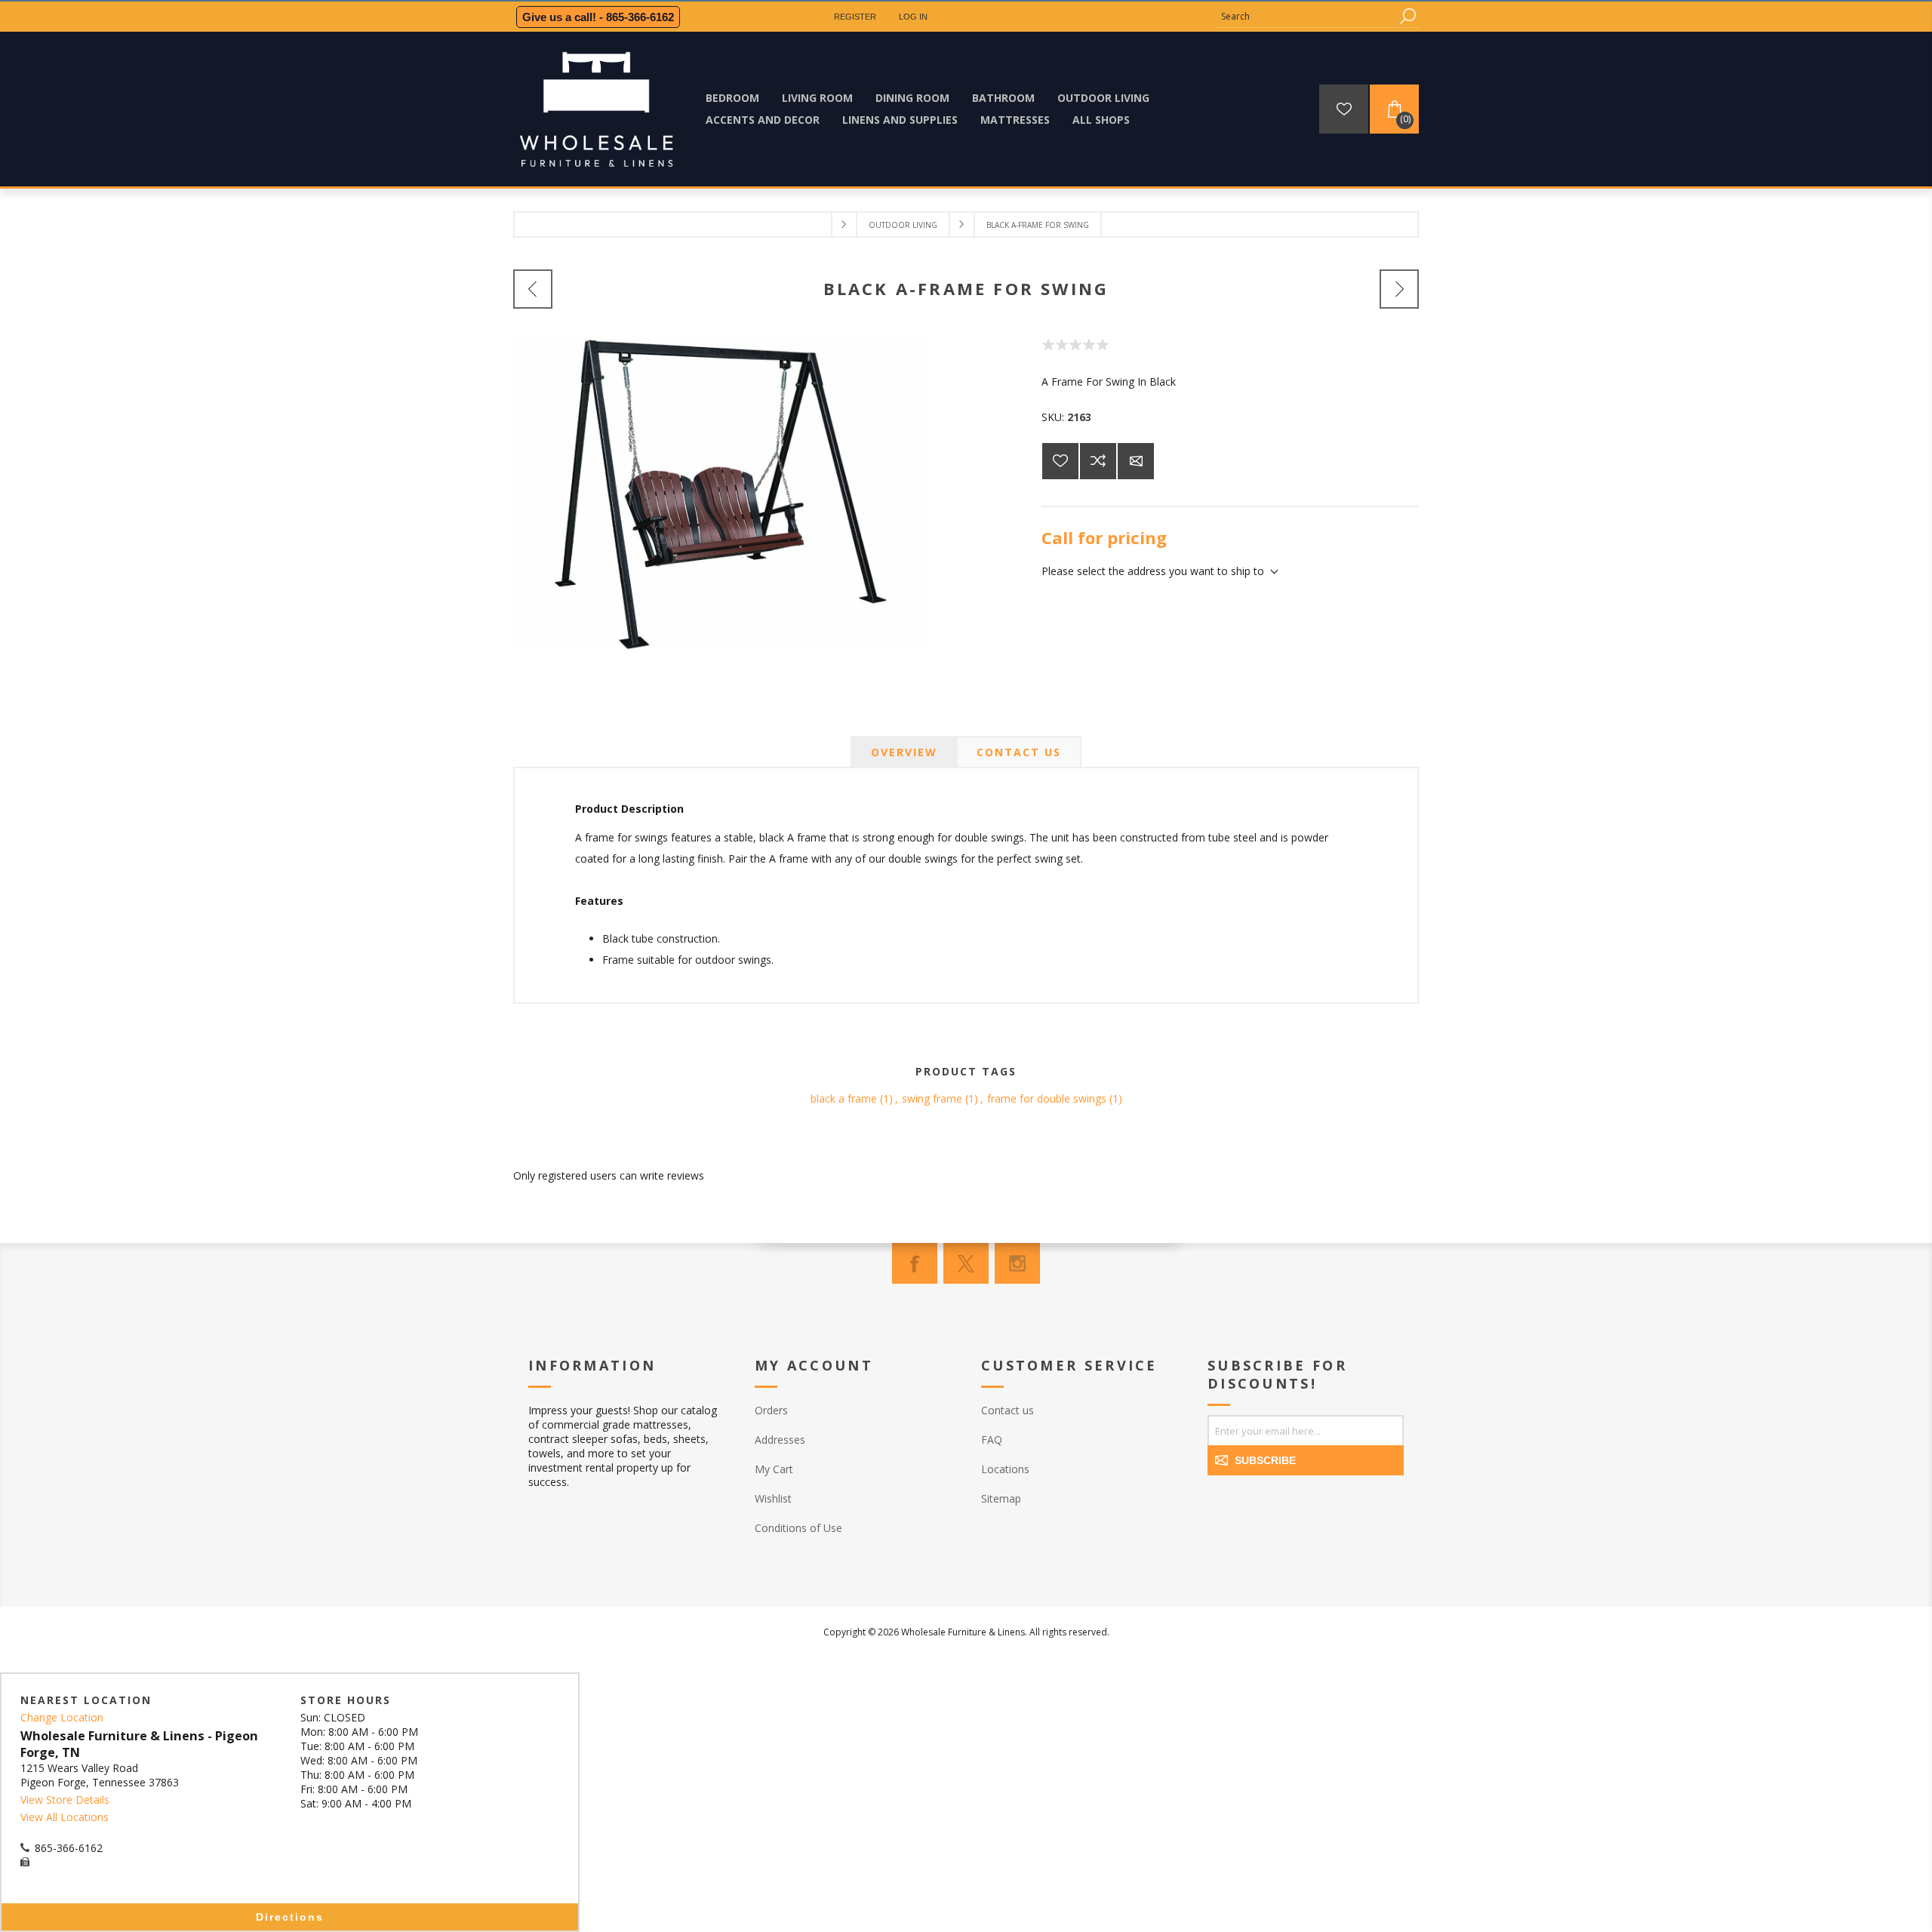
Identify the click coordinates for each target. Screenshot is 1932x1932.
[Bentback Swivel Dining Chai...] (533, 289)
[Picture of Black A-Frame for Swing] (721, 646)
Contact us (1008, 1410)
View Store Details (65, 1800)
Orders (771, 1410)
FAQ (992, 1440)
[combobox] (1306, 16)
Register (855, 17)
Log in (913, 17)
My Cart (774, 1469)
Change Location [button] (62, 1717)
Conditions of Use (798, 1528)
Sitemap (1001, 1498)
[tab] (904, 752)
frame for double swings (1047, 1098)
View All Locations (65, 1817)
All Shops (1101, 120)
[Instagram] (1017, 1263)
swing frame (932, 1098)
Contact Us (1019, 752)
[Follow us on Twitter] (966, 1263)
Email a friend (1136, 461)
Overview (904, 752)
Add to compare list (1098, 461)
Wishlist (773, 1498)
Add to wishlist (1060, 461)
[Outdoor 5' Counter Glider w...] (1399, 289)
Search (1407, 16)
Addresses (780, 1440)
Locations (1005, 1469)
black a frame (844, 1098)
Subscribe (1265, 1460)
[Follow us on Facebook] (915, 1263)
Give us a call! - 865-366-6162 (598, 17)
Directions (290, 1917)
